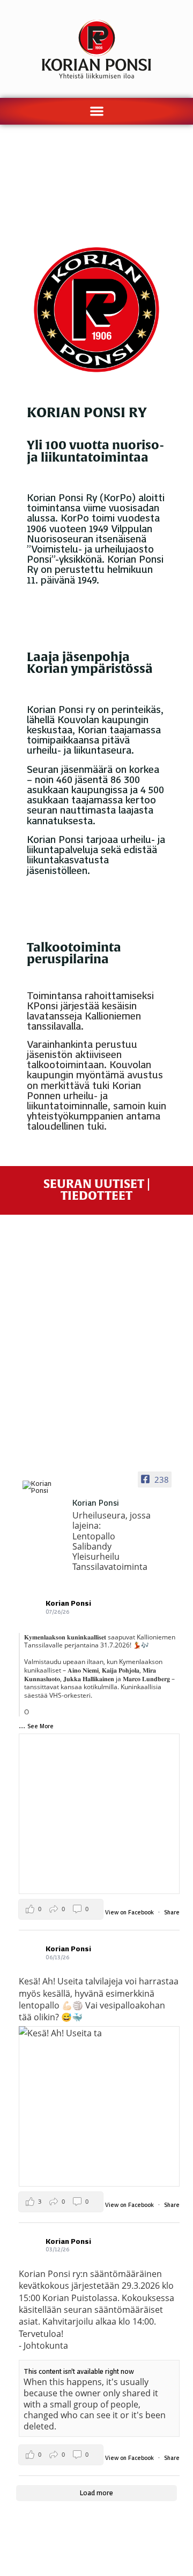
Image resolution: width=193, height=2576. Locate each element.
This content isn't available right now (79, 2371)
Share (172, 1912)
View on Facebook (130, 1912)
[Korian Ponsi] (43, 1488)
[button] (97, 111)
